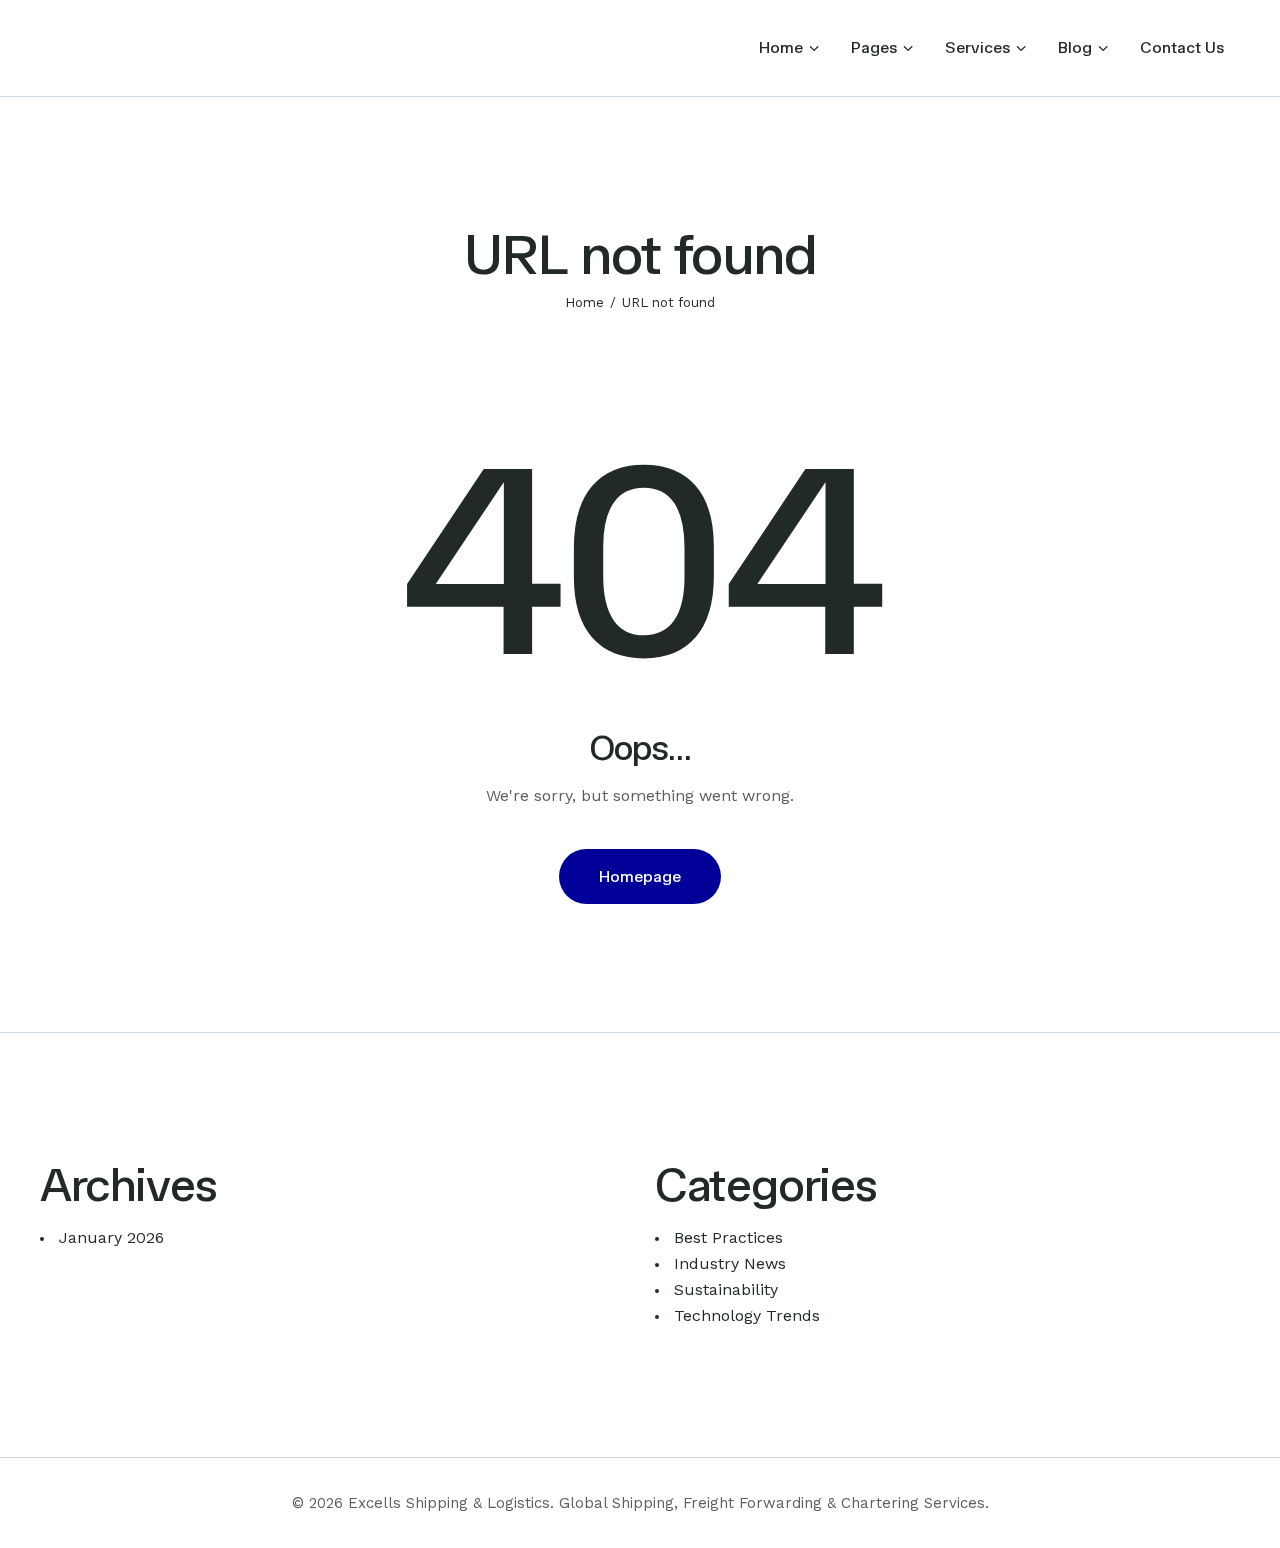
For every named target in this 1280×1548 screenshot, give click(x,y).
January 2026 (111, 1237)
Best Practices (728, 1237)
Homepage (640, 876)
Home (584, 302)
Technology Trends (747, 1315)
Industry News (730, 1263)
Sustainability (726, 1289)
